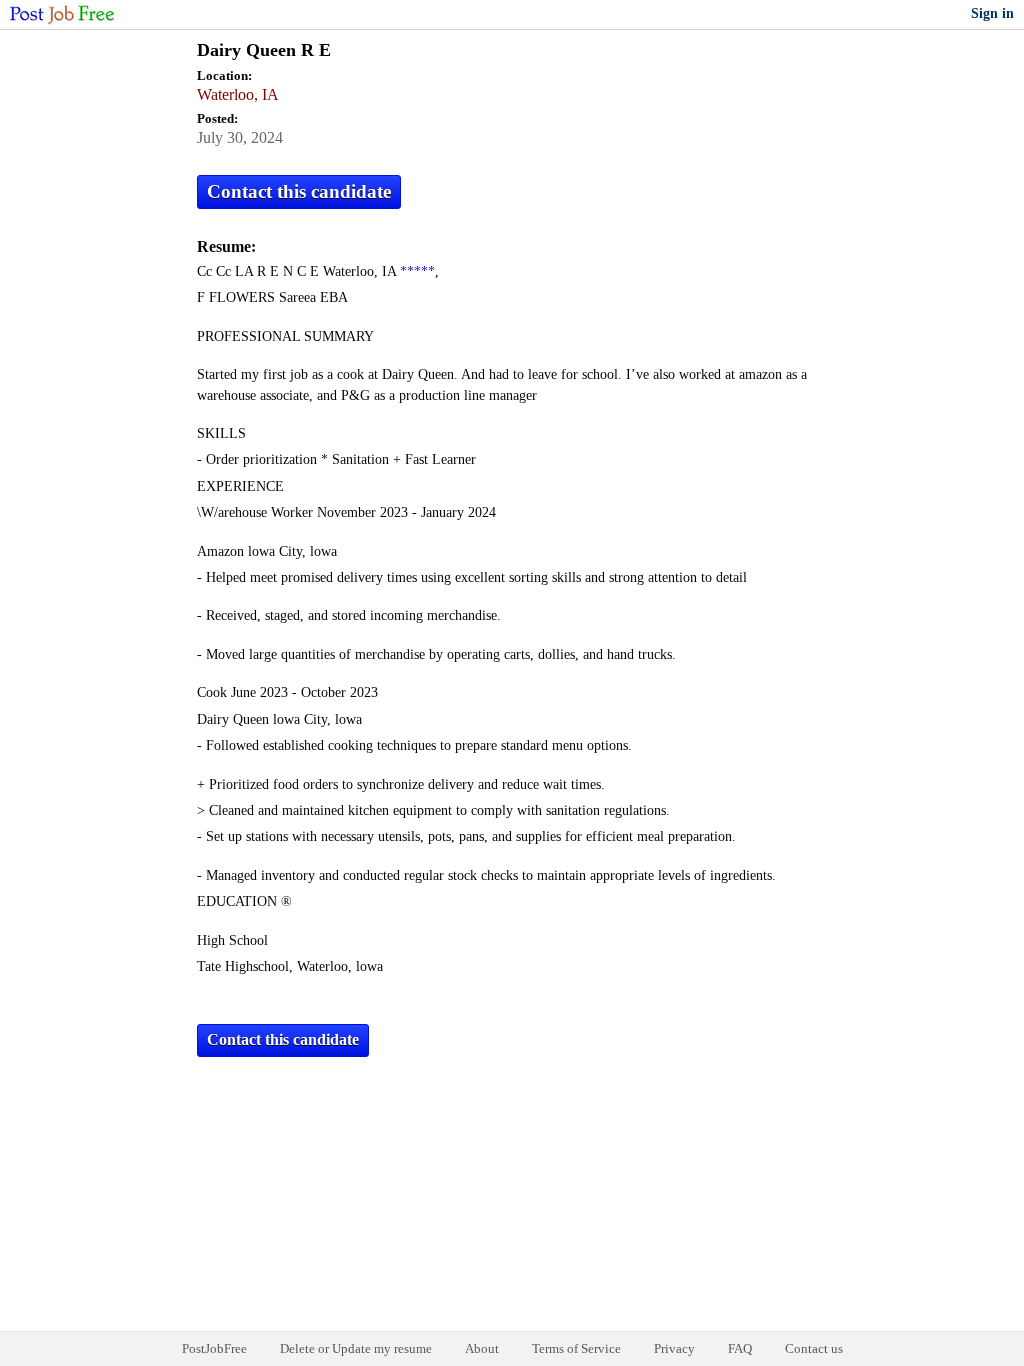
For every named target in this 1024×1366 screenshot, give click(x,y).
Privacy (674, 1348)
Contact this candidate (299, 191)
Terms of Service (576, 1348)
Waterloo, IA (238, 94)
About (482, 1348)
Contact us (814, 1348)
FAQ (740, 1348)
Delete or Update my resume (356, 1348)
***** (417, 271)
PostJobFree (214, 1348)
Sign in (992, 13)
